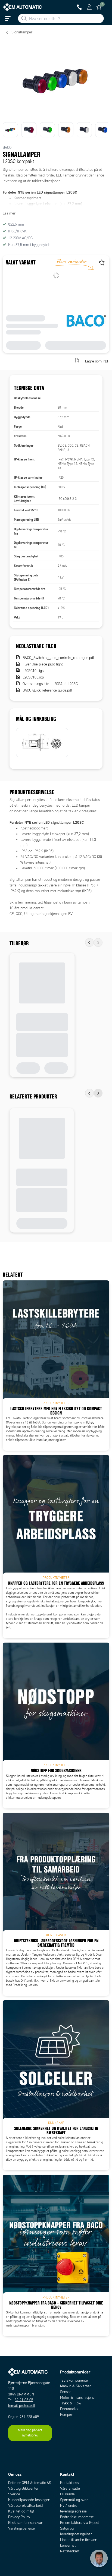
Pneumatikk (69, 2409)
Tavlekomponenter (75, 2380)
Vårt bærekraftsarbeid (25, 2506)
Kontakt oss (69, 2483)
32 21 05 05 (24, 2400)
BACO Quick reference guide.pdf (47, 690)
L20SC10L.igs (33, 671)
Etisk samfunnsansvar (25, 2523)
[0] (99, 7)
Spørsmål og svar (74, 2500)
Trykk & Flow (71, 2403)
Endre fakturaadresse (77, 2517)
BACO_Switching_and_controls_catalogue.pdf (58, 658)
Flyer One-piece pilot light (43, 664)
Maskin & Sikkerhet (75, 2386)
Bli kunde (67, 2494)
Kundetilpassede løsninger (29, 2500)
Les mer (9, 213)
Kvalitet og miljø (21, 2511)
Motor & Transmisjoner (78, 2397)
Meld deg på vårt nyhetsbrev (30, 2433)
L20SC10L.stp (33, 677)
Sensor (66, 2392)
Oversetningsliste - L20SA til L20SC (50, 684)
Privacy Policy (19, 2517)
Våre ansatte (70, 2488)
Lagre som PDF (97, 361)
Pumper (66, 2415)
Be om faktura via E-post (80, 2523)
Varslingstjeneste (21, 2528)
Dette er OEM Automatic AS (30, 2483)
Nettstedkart (70, 2551)
